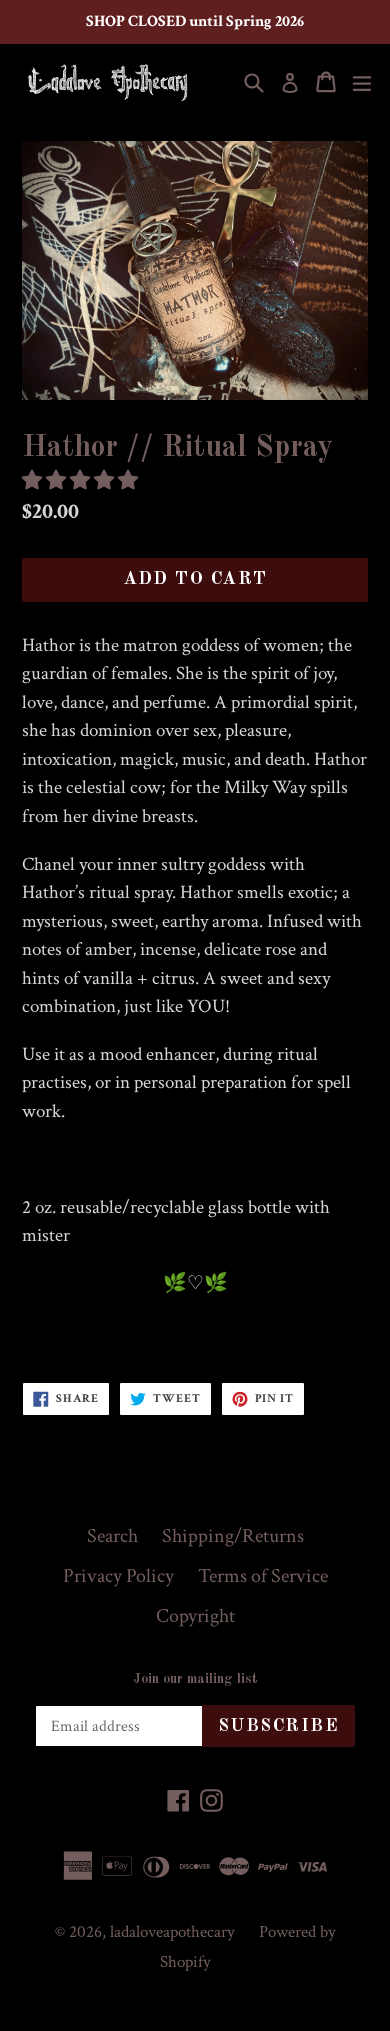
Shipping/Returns (233, 1536)
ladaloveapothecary (172, 1932)
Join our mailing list (195, 1679)
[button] (82, 481)
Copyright (195, 1616)
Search (112, 1536)
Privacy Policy (118, 1576)
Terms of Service (263, 1576)
